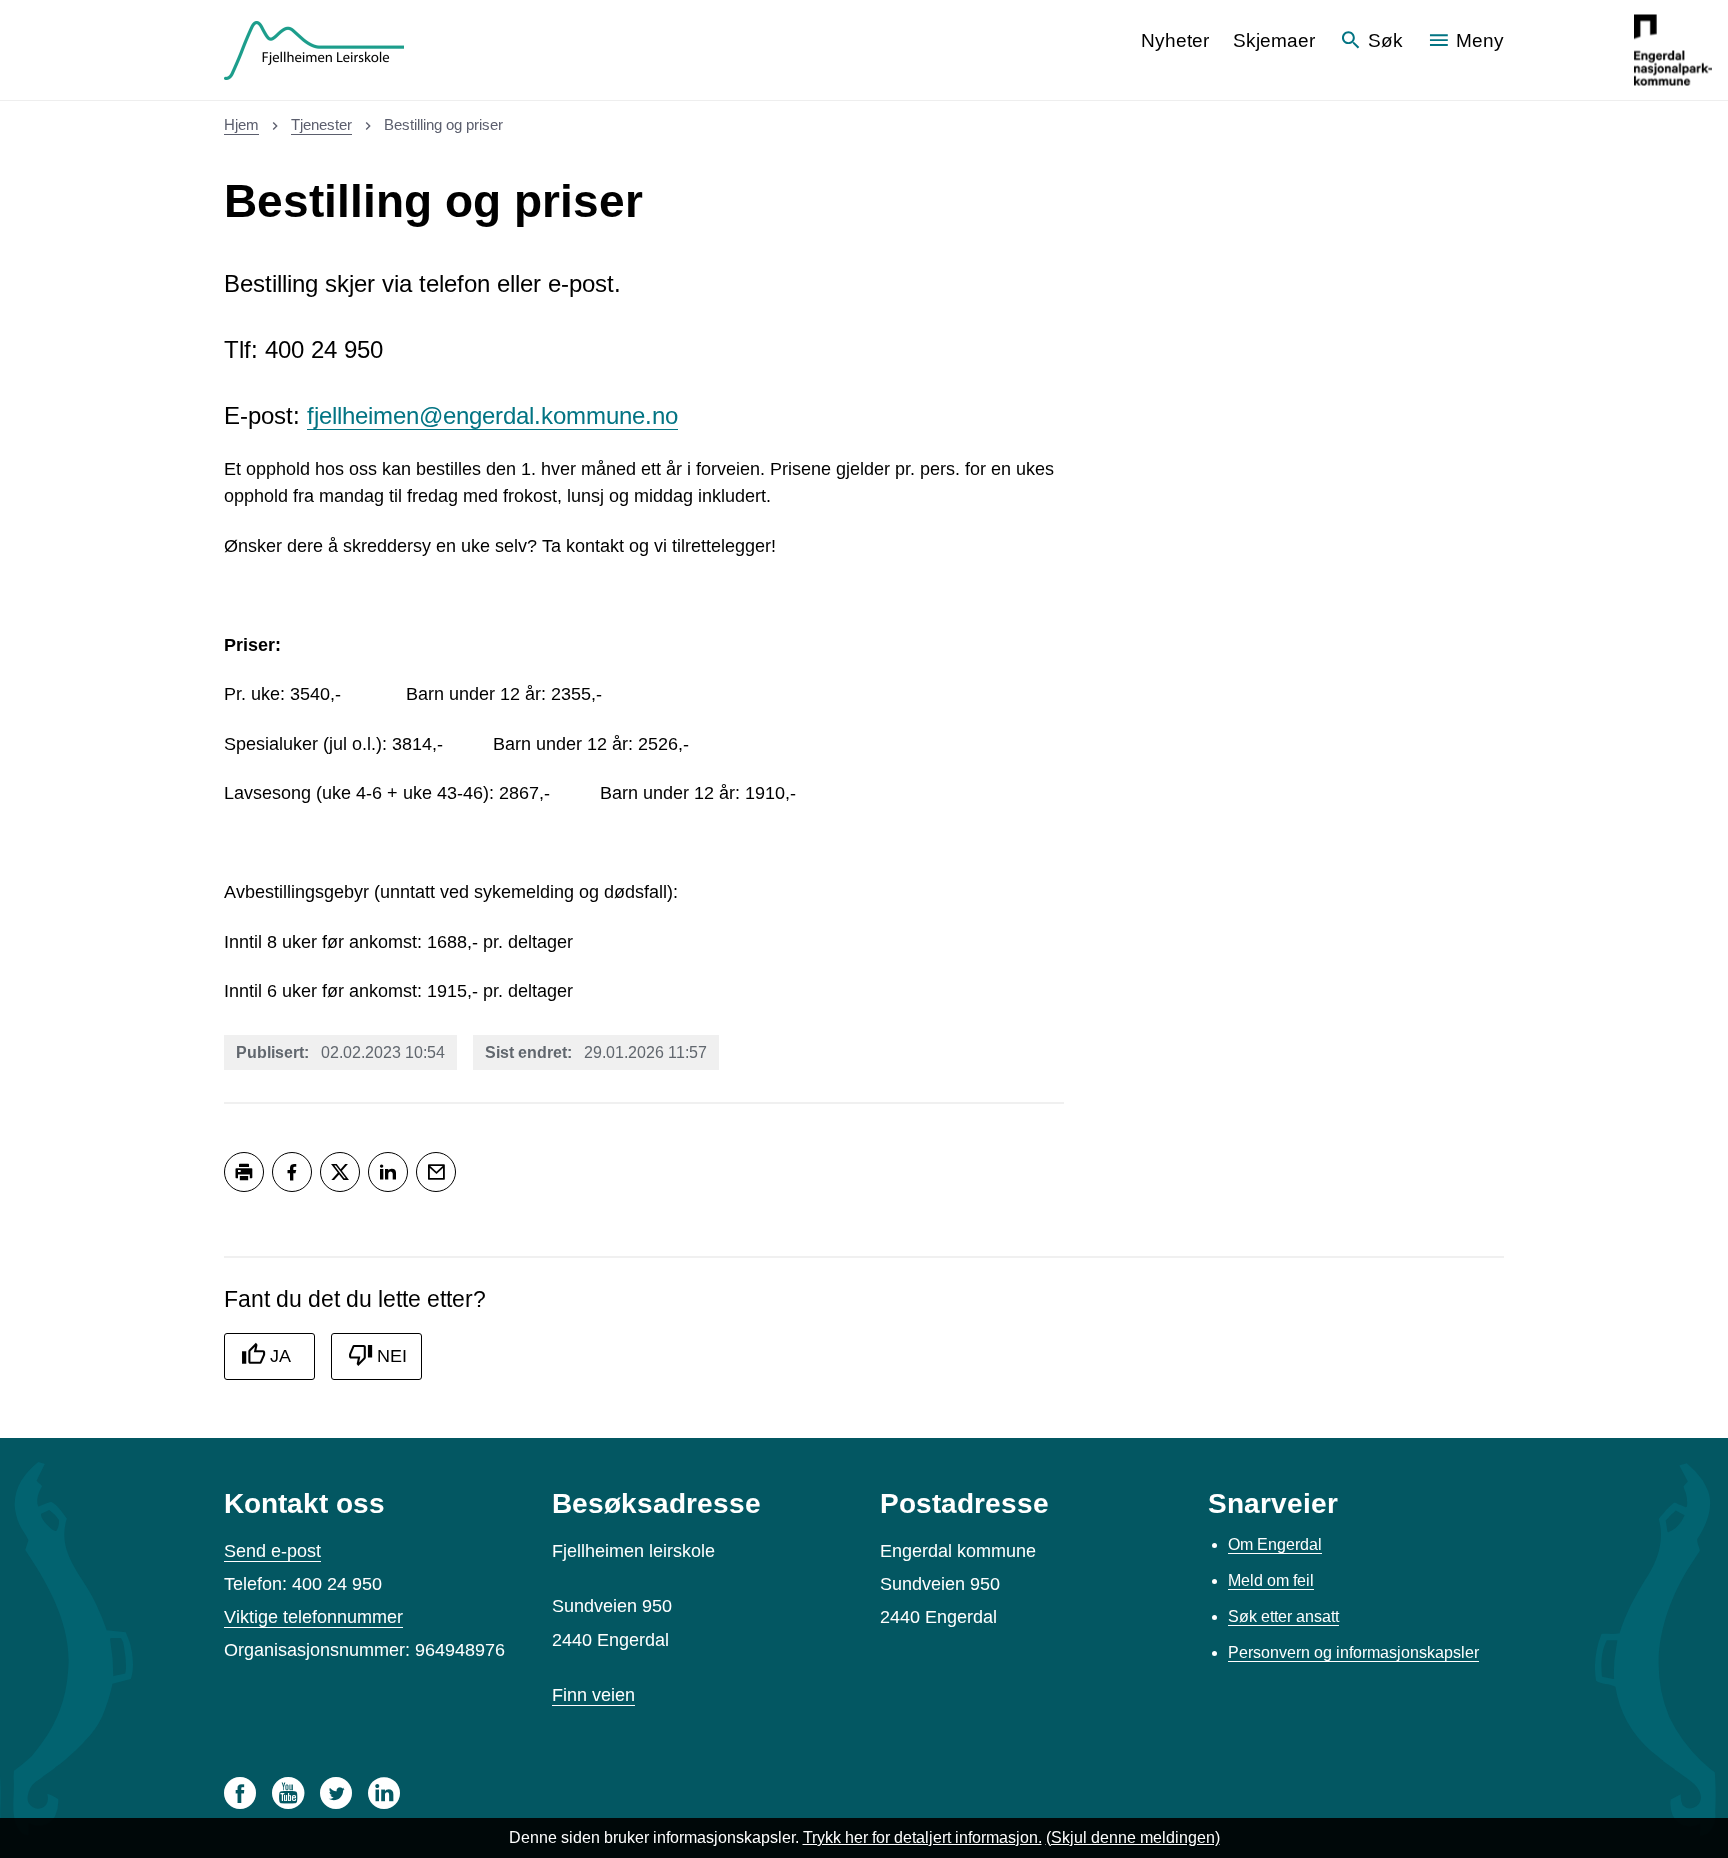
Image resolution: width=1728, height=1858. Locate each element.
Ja (280, 1356)
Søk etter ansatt (1283, 1616)
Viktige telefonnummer (313, 1617)
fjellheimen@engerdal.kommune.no (492, 415)
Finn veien (593, 1695)
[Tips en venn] (436, 1172)
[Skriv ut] (244, 1172)
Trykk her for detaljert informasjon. (922, 1837)
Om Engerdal (1275, 1544)
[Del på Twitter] (340, 1172)
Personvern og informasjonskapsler (1353, 1652)
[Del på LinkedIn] (388, 1172)
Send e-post (272, 1551)
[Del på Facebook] (292, 1172)
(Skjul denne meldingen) (1133, 1837)
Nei (392, 1356)
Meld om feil (1271, 1580)
